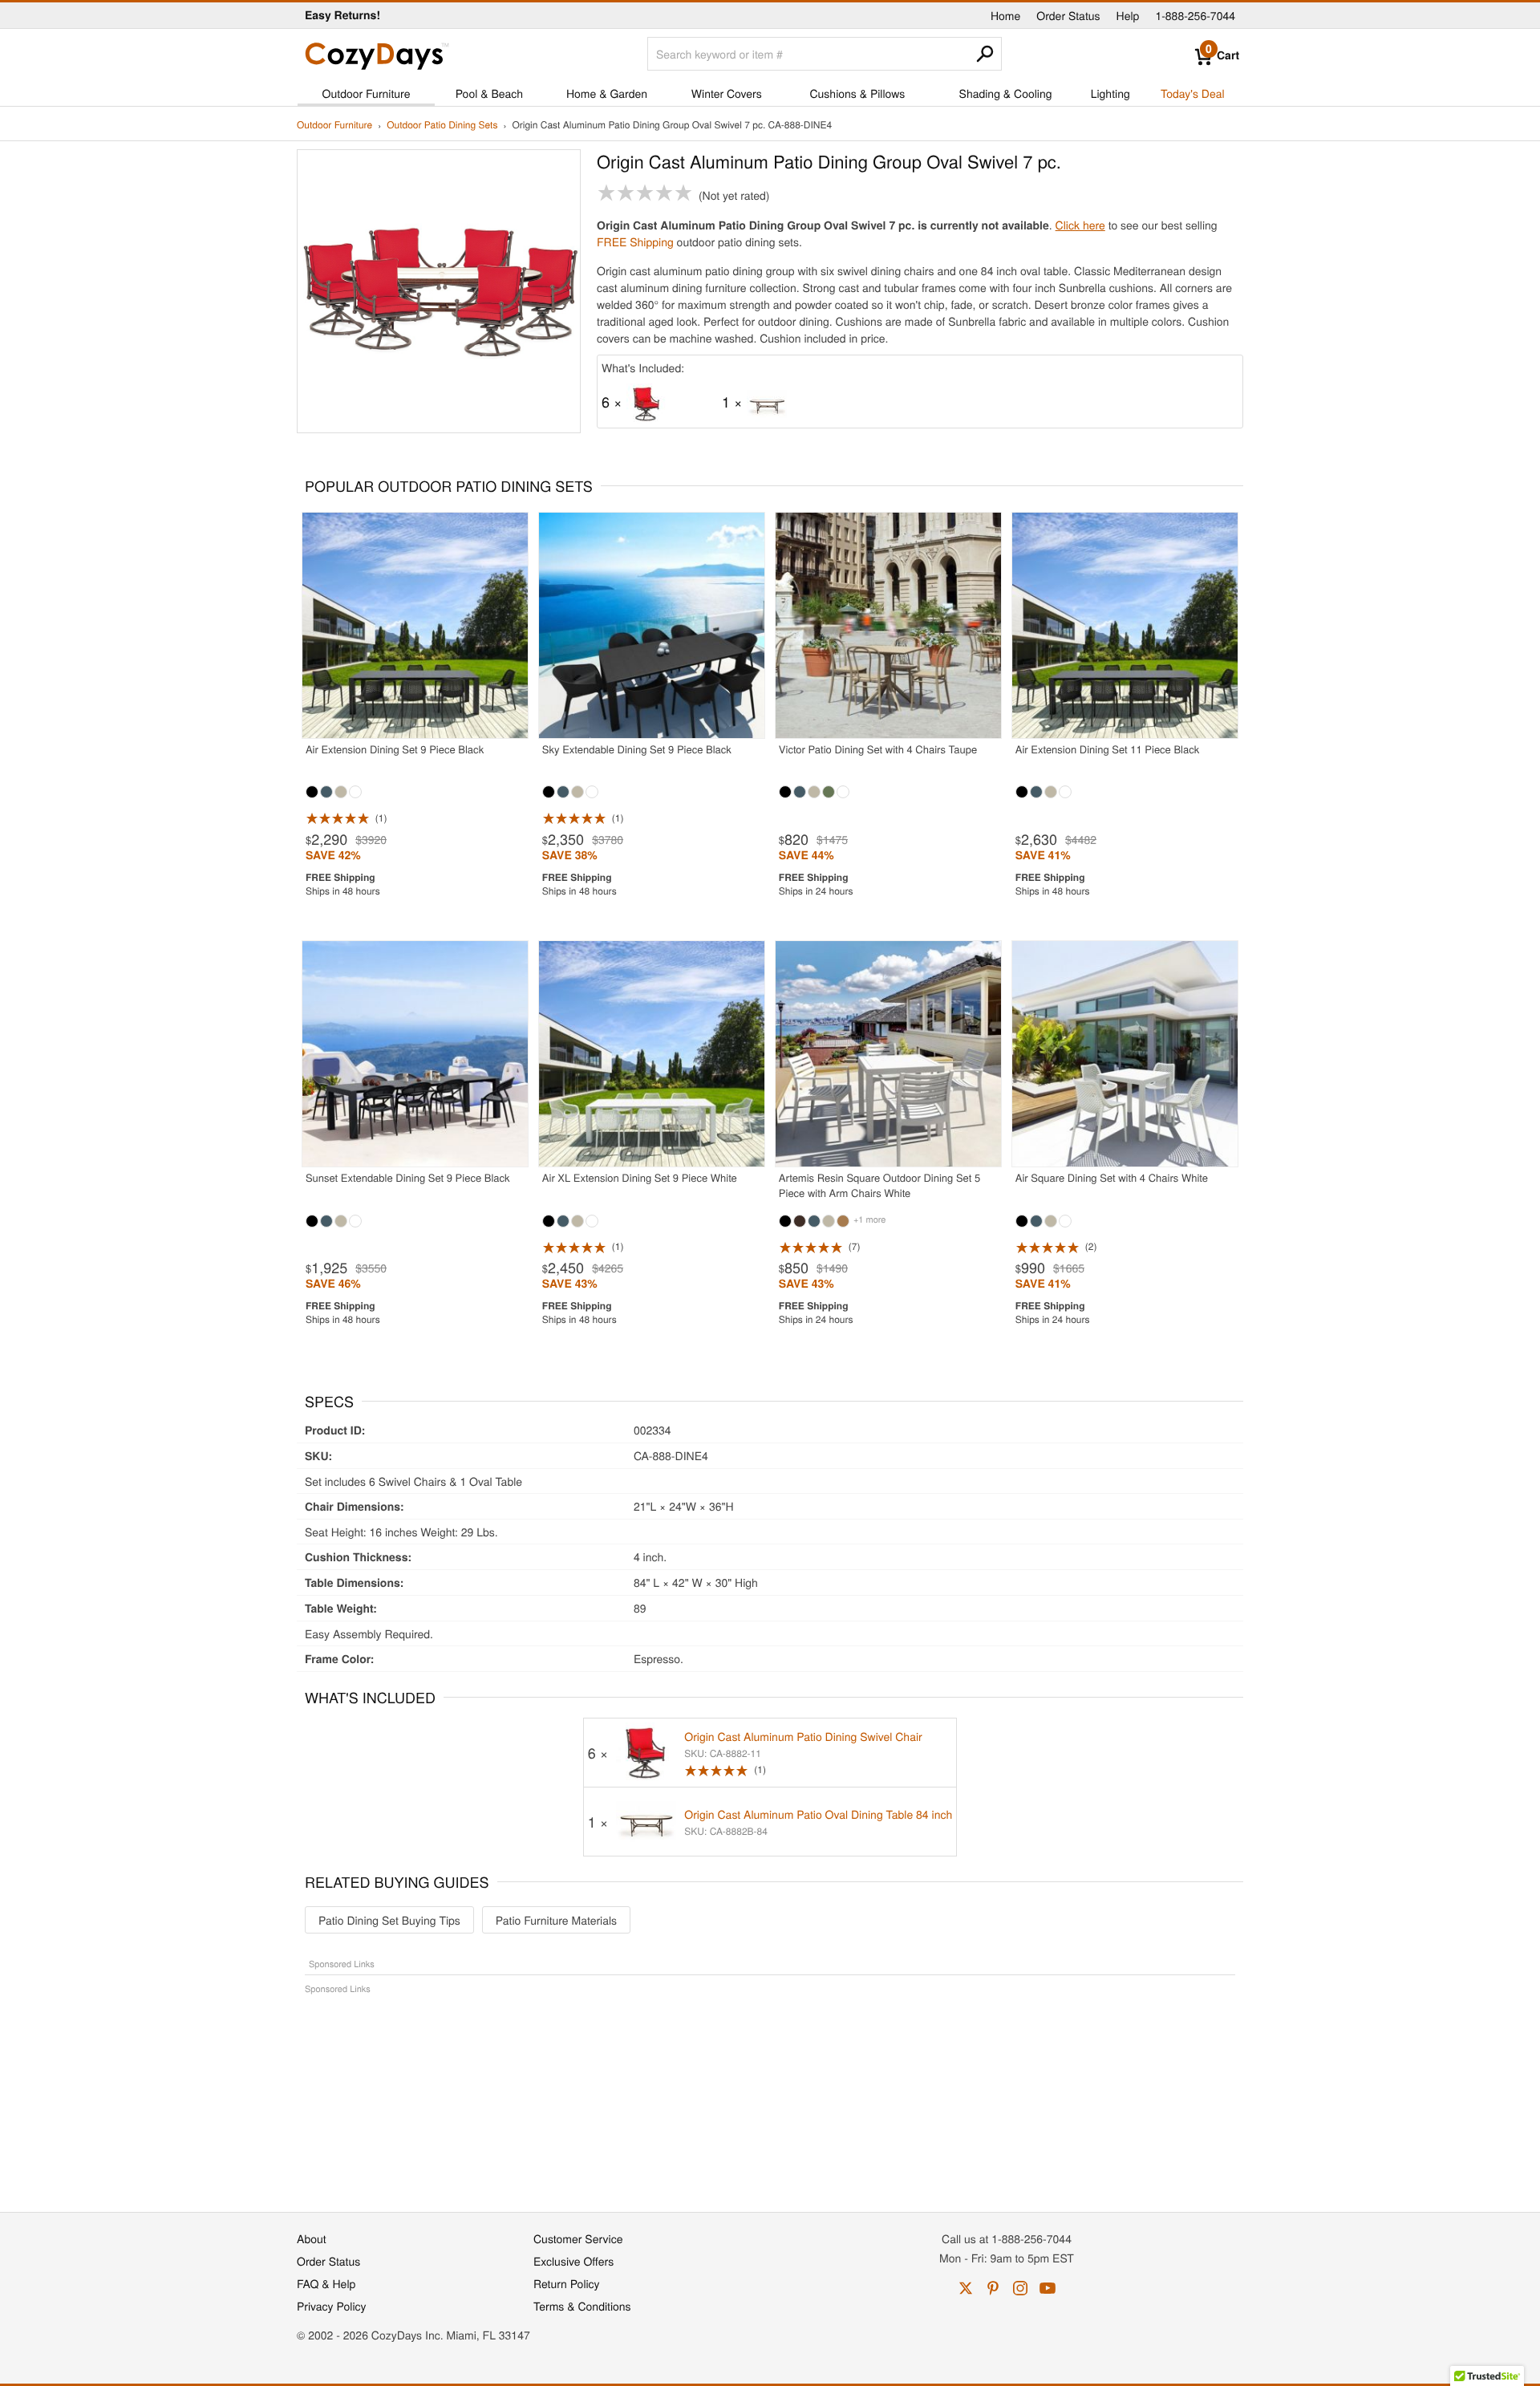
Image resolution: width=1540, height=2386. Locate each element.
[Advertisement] (770, 2095)
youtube (1048, 2288)
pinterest (993, 2288)
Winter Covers (727, 93)
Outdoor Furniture (367, 93)
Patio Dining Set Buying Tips (389, 1920)
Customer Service (578, 2238)
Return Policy (567, 2283)
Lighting (1110, 93)
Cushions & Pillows (857, 93)
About (312, 2238)
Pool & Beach (489, 93)
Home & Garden (607, 93)
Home (1005, 15)
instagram (1020, 2288)
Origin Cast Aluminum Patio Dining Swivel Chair (803, 1736)
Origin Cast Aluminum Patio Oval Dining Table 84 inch (818, 1814)
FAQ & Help (326, 2283)
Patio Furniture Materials (556, 1920)
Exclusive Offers (573, 2261)
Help (1128, 15)
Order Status (1068, 15)
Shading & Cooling (1006, 93)
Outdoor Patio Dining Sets (442, 126)
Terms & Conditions (582, 2306)
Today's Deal (1193, 93)
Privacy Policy (332, 2306)
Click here (1080, 225)
